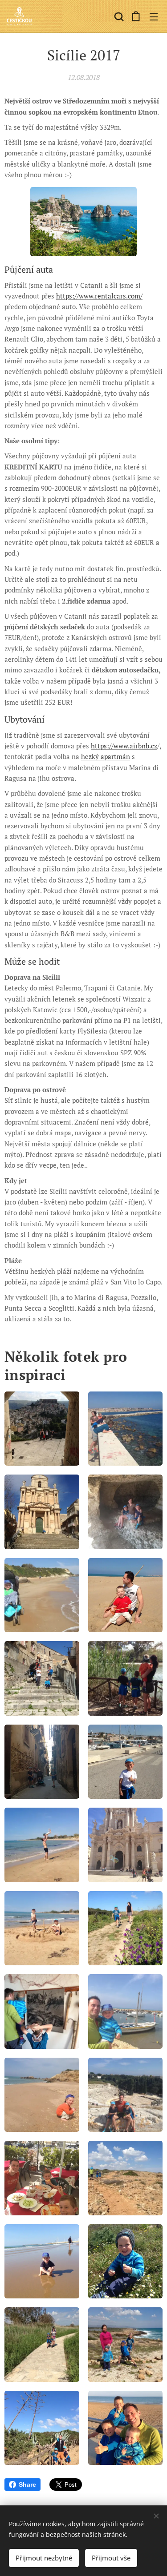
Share (27, 2485)
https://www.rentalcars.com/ (99, 296)
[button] (118, 16)
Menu (154, 16)
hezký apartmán (106, 756)
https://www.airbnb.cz (124, 746)
